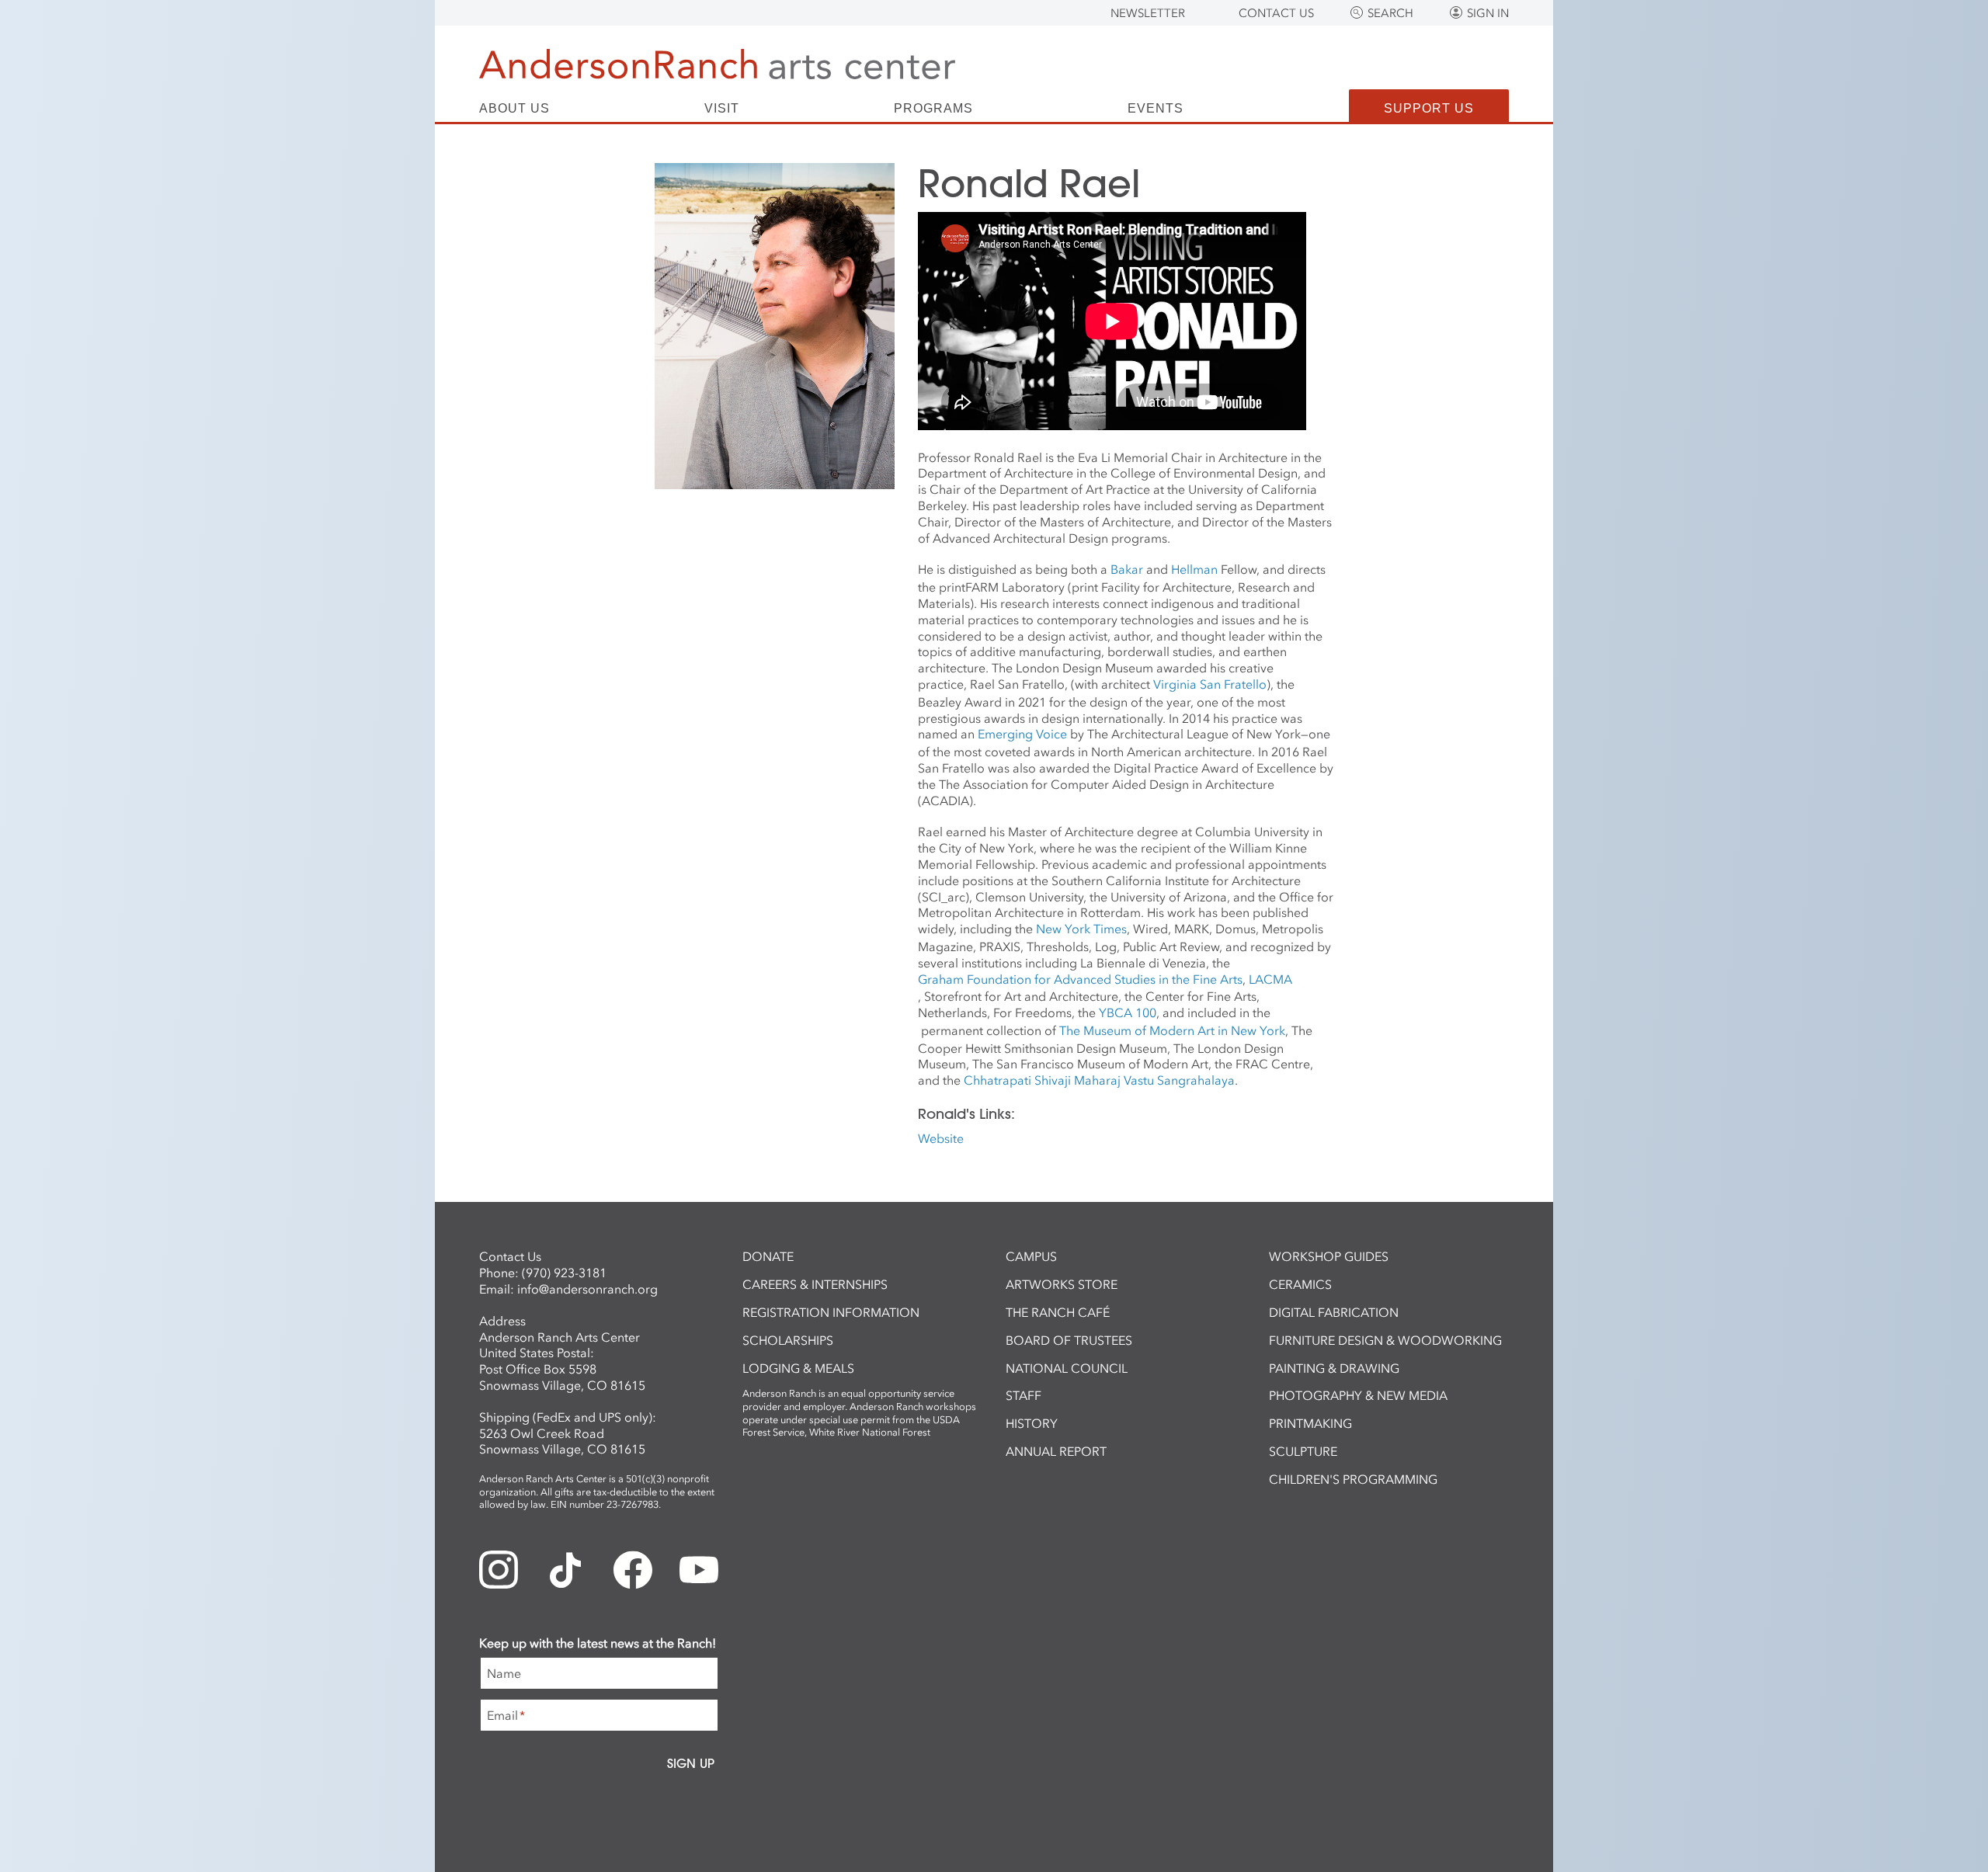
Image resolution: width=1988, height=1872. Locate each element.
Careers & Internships (815, 1284)
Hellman (1194, 569)
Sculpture (1303, 1451)
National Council (1067, 1368)
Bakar (1127, 569)
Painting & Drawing (1334, 1368)
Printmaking (1310, 1423)
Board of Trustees (1069, 1340)
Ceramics (1300, 1284)
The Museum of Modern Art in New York (1172, 1030)
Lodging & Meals (798, 1368)
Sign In (1488, 13)
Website (941, 1138)
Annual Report (1056, 1451)
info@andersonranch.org (587, 1289)
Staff (1024, 1395)
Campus (1031, 1256)
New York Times (1081, 929)
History (1032, 1423)
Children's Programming (1353, 1479)
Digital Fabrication (1334, 1312)
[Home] (717, 64)
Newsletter (1148, 13)
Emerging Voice (1022, 734)
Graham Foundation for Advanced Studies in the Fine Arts (1080, 979)
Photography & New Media (1358, 1395)
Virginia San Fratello (1210, 684)
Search (1390, 13)
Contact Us (1276, 13)
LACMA (1270, 979)
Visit (722, 109)
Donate (768, 1256)
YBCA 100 (1128, 1012)
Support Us (1429, 108)
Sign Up (691, 1763)
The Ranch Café (1058, 1312)
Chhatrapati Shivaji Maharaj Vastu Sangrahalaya (1099, 1080)
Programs (933, 109)
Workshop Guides (1329, 1256)
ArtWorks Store (1062, 1284)
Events (1156, 109)
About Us (514, 109)
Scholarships (788, 1340)
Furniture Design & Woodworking (1385, 1340)
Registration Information (831, 1312)
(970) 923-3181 (564, 1273)
